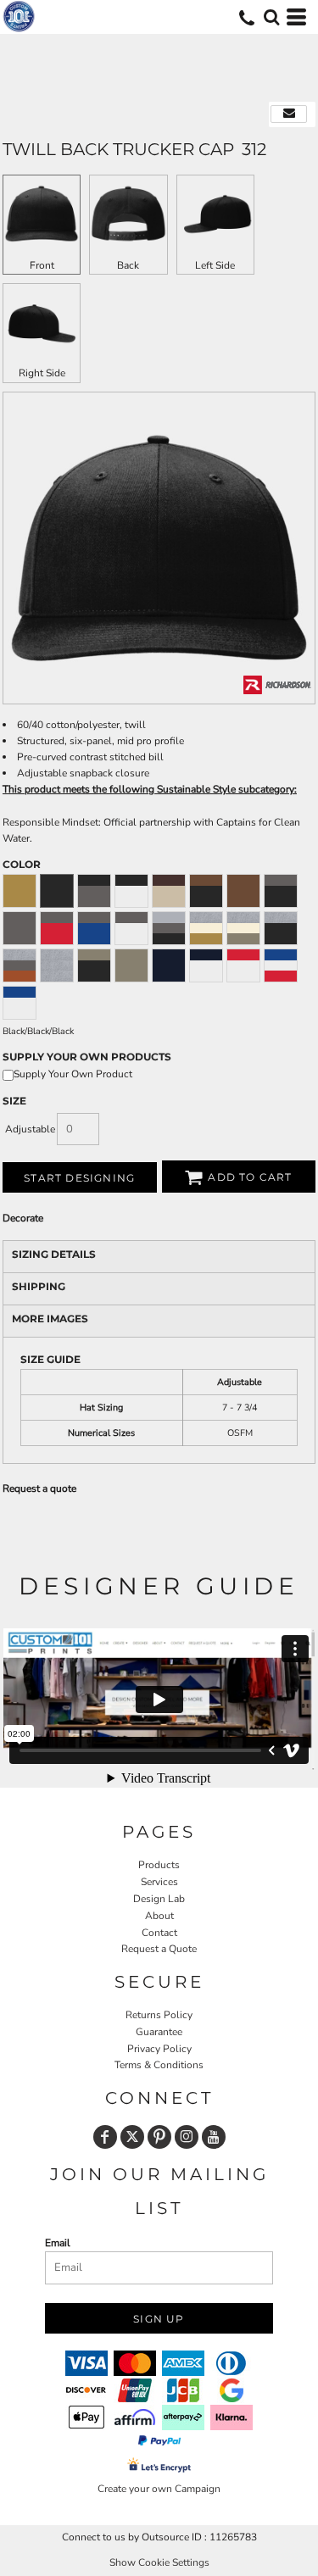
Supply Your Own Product (73, 1074)
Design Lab (159, 1899)
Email (58, 2243)
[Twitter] (132, 2137)
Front (42, 265)
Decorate (23, 1218)
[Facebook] (105, 2137)
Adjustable (30, 1129)
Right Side (42, 373)
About (159, 1916)
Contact (159, 1933)
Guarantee (159, 2032)
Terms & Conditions (159, 2065)
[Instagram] (187, 2137)
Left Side (215, 265)
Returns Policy (159, 2015)
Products (159, 1865)
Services (159, 1882)
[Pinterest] (159, 2137)
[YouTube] (214, 2137)
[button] (271, 17)
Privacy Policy (159, 2049)
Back (128, 265)
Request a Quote (159, 1949)
